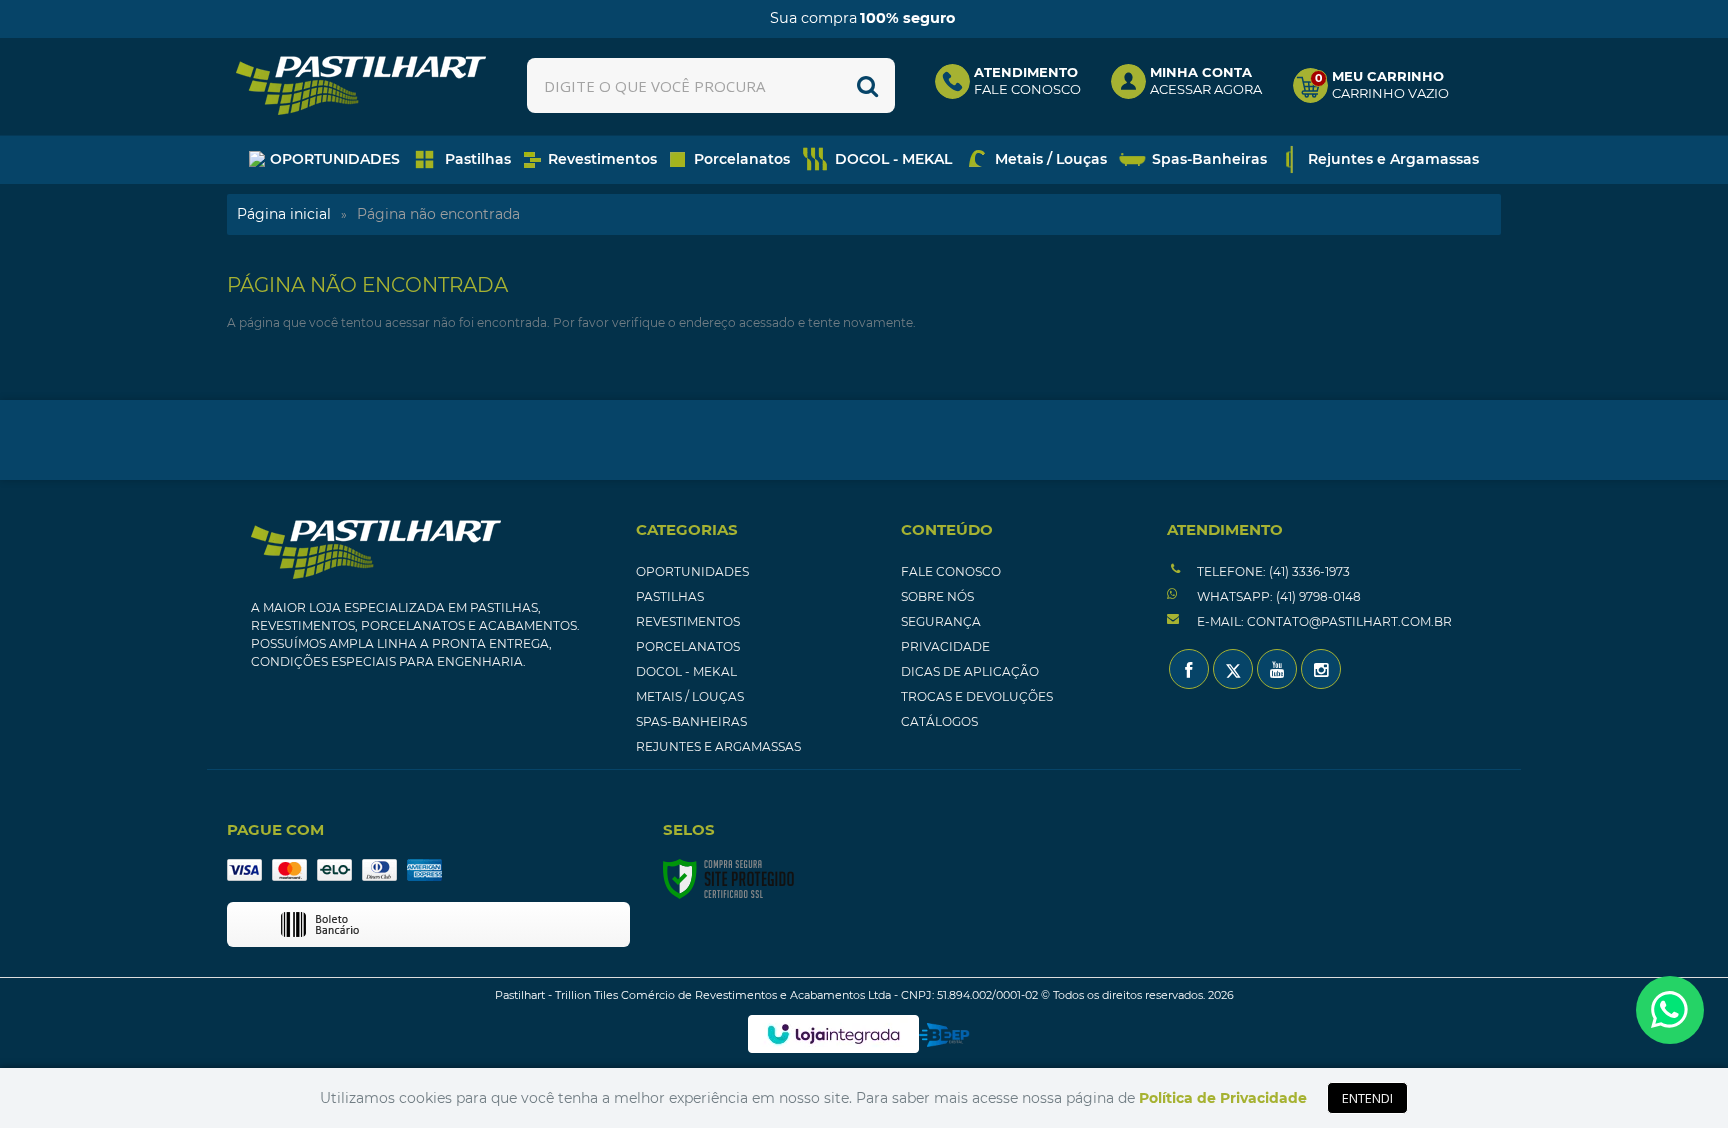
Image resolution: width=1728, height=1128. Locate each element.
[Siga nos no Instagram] (1321, 669)
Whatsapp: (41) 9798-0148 (1277, 596)
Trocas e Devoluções (977, 696)
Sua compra (862, 18)
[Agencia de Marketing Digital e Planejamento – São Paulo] (944, 1035)
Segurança (941, 621)
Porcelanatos (688, 646)
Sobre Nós (937, 596)
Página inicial (284, 214)
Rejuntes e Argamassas (718, 746)
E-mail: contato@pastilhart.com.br (1323, 621)
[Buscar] (867, 85)
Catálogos (939, 721)
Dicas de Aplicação (970, 671)
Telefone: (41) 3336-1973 (1272, 571)
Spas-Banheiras (691, 721)
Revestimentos (688, 621)
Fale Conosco (951, 571)
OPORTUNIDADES (692, 571)
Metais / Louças (690, 696)
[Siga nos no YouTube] (1277, 669)
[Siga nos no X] (1233, 669)
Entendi (1367, 1098)
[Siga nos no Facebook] (1189, 669)
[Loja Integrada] (833, 1034)
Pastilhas (670, 596)
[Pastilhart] (361, 85)
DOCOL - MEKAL (686, 671)
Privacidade (945, 646)
